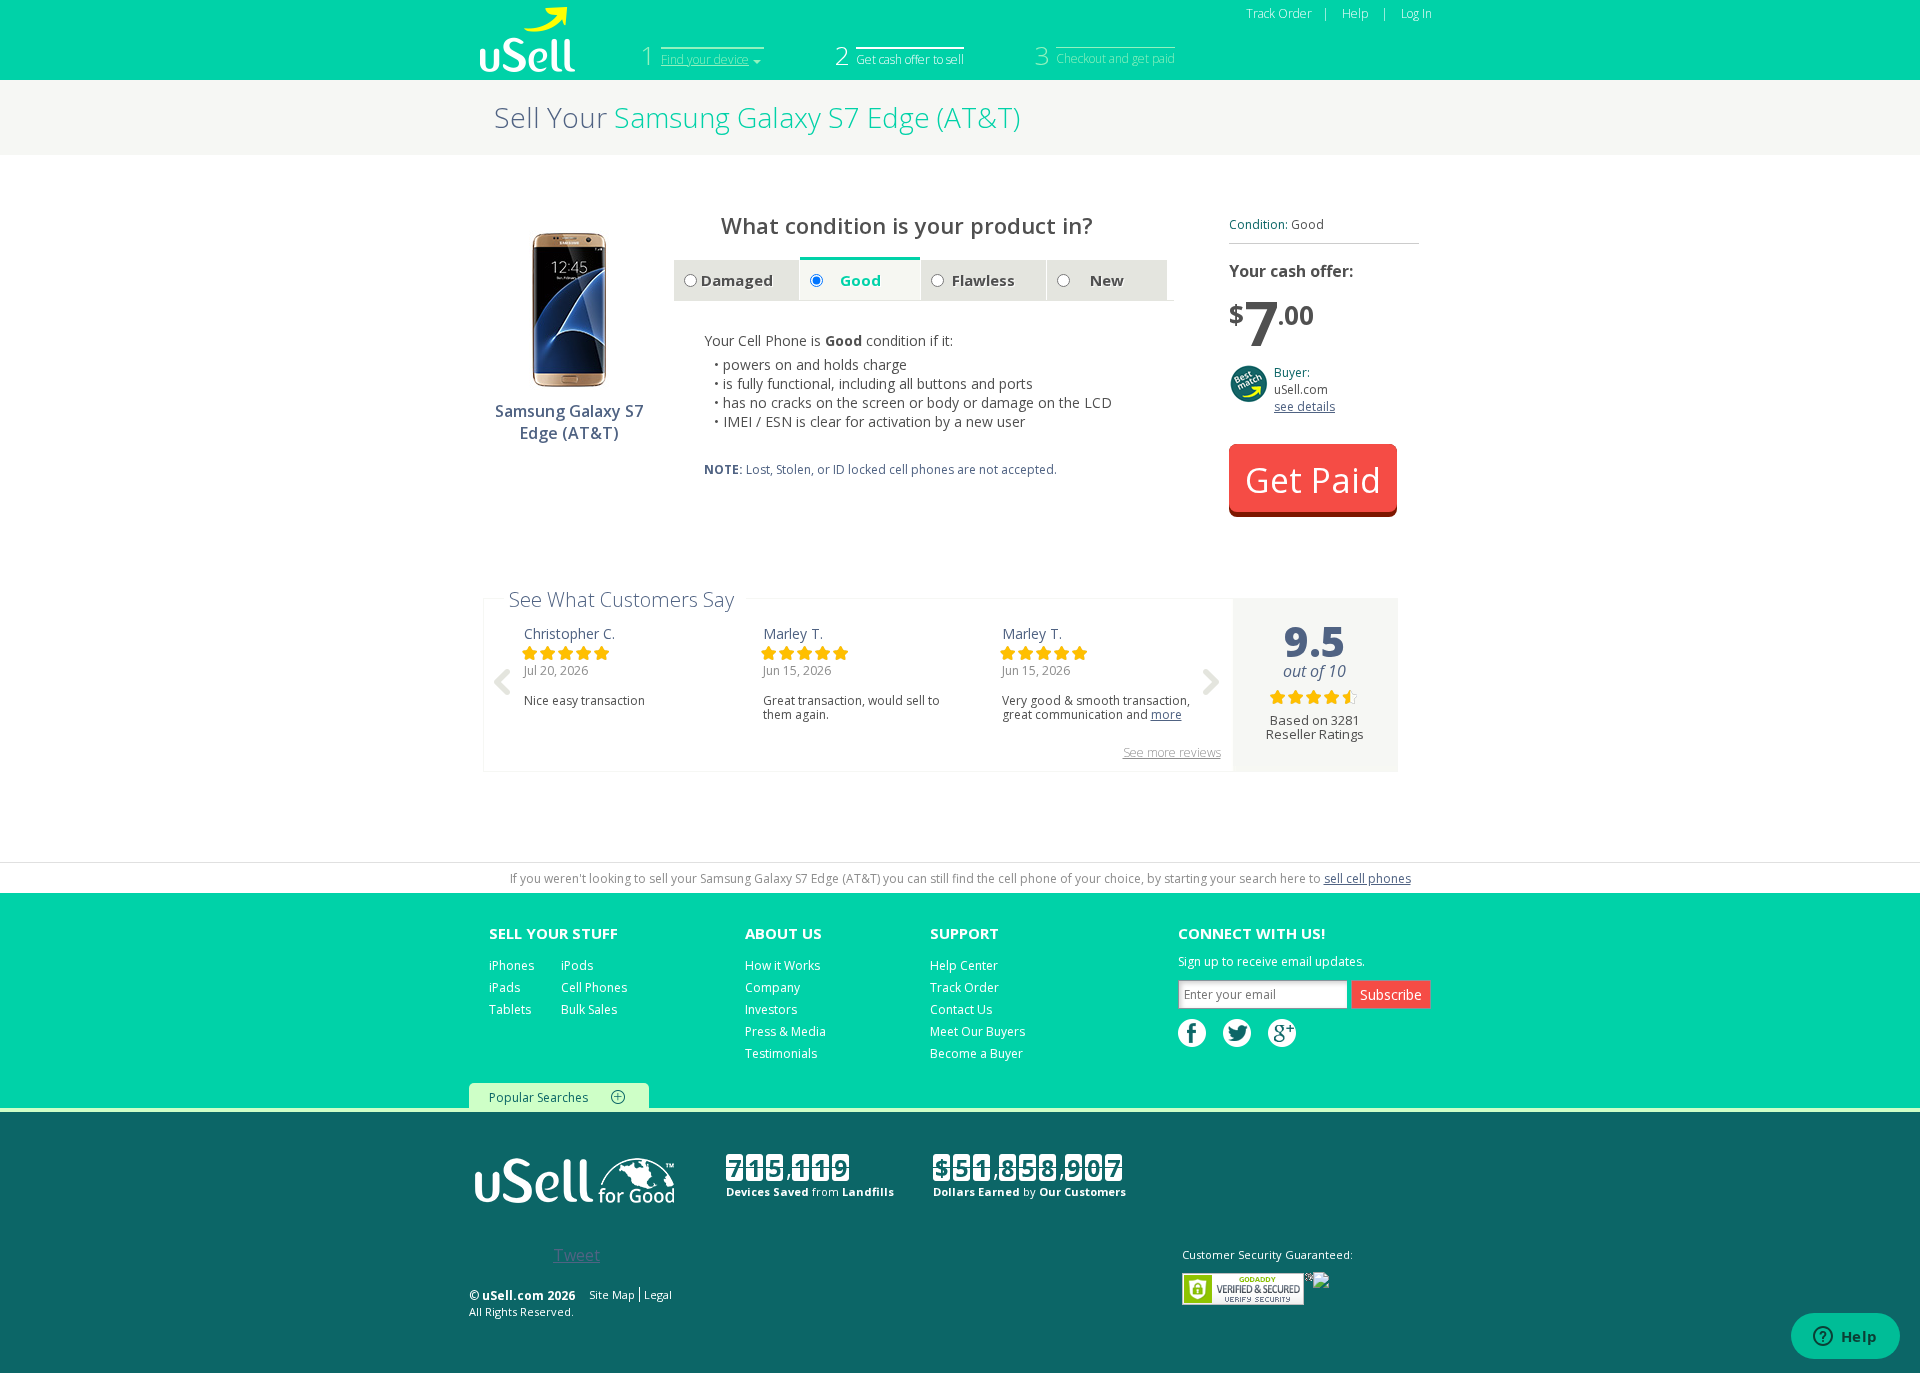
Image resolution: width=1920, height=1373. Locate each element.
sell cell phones (1367, 878)
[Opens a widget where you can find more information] (1845, 1338)
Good (860, 280)
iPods (577, 965)
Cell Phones (594, 987)
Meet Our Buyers (977, 1031)
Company (772, 987)
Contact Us (961, 1009)
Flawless (983, 280)
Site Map (612, 1294)
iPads (504, 987)
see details (1304, 406)
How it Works (782, 965)
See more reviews (1172, 752)
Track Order (1279, 13)
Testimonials (781, 1053)
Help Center (964, 965)
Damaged (737, 280)
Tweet (576, 1255)
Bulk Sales (589, 1009)
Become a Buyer (976, 1053)
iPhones (511, 965)
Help (1355, 13)
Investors (771, 1009)
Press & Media (785, 1031)
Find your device (705, 59)
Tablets (510, 1009)
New (1107, 280)
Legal (658, 1294)
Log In (1416, 13)
